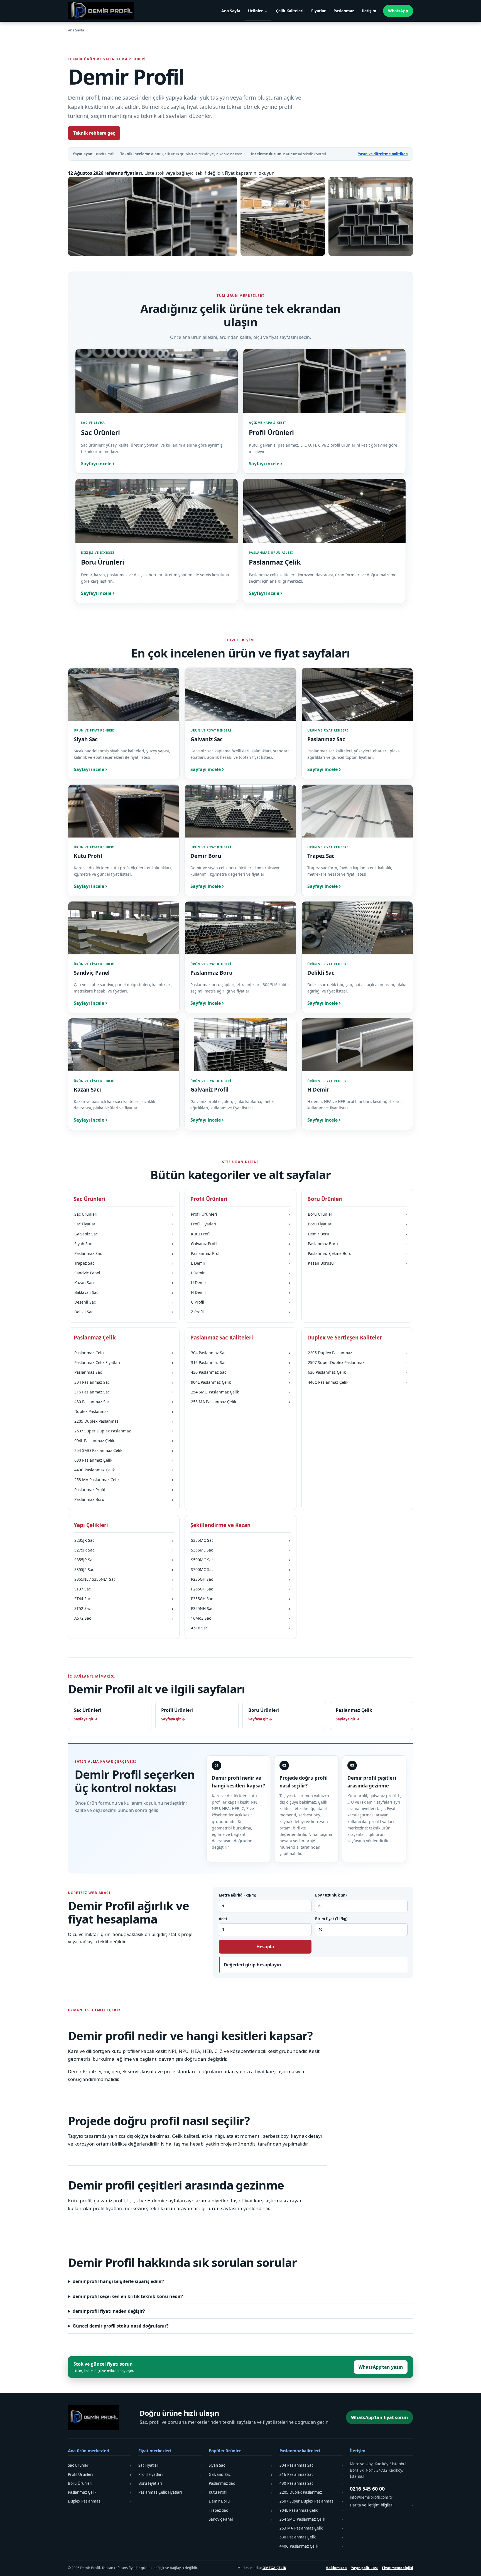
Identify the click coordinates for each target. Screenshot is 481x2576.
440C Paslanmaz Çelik (124, 1470)
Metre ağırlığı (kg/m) (237, 1895)
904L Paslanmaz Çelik (124, 1441)
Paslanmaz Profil (240, 1253)
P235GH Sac (240, 1579)
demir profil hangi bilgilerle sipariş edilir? (118, 2281)
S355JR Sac (124, 1560)
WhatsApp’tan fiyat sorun (380, 2417)
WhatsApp (398, 11)
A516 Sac (240, 1628)
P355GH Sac (240, 1599)
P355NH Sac (240, 1608)
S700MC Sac (240, 1569)
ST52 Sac (124, 1608)
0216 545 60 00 (367, 2489)
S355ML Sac (240, 1550)
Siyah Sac (124, 1244)
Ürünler (255, 11)
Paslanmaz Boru (357, 1244)
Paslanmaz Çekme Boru (357, 1253)
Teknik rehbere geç (94, 133)
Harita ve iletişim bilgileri (381, 2505)
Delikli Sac (124, 1312)
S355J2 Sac (124, 1569)
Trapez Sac (124, 1263)
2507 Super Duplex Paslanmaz (124, 1431)
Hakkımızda (336, 2568)
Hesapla (265, 1947)
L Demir (240, 1263)
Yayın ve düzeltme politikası (383, 154)
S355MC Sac (240, 1540)
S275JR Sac (124, 1550)
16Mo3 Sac (240, 1618)
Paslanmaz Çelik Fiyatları (124, 1362)
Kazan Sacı (124, 1283)
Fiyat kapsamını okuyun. (250, 173)
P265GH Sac (240, 1589)
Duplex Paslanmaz (124, 1411)
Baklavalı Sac (124, 1292)
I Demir (240, 1273)
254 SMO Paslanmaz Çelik (124, 1450)
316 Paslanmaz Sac (124, 1392)
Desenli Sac (124, 1302)
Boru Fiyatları (357, 1224)
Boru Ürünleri (357, 1214)
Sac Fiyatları (124, 1224)
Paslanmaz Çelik (124, 1353)
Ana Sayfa (231, 11)
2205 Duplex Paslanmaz (124, 1421)
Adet (223, 1919)
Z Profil (240, 1312)
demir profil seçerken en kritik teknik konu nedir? (128, 2296)
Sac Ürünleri (124, 1214)
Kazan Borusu (357, 1263)
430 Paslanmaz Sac (124, 1402)
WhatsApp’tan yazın (381, 2367)
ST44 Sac (124, 1599)
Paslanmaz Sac (124, 1253)
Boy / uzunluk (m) (331, 1895)
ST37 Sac (124, 1589)
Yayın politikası (364, 2568)
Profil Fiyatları (240, 1224)
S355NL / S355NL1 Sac (124, 1579)
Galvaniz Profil (240, 1244)
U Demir (240, 1283)
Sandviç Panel (124, 1273)
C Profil (240, 1302)
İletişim (369, 11)
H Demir (240, 1292)
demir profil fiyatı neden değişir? (109, 2311)
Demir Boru (357, 1234)
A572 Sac (124, 1618)
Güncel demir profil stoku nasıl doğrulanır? (121, 2326)
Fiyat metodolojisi (397, 2568)
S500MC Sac (240, 1560)
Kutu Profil (240, 1234)
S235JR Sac (124, 1540)
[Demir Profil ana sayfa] (103, 11)
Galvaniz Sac (124, 1234)
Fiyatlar (318, 11)
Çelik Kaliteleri (290, 11)
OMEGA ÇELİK (274, 2568)
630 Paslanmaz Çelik (124, 1460)
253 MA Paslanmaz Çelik (124, 1480)
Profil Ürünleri (240, 1214)
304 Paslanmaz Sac (124, 1382)
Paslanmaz (344, 11)
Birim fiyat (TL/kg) (331, 1919)
